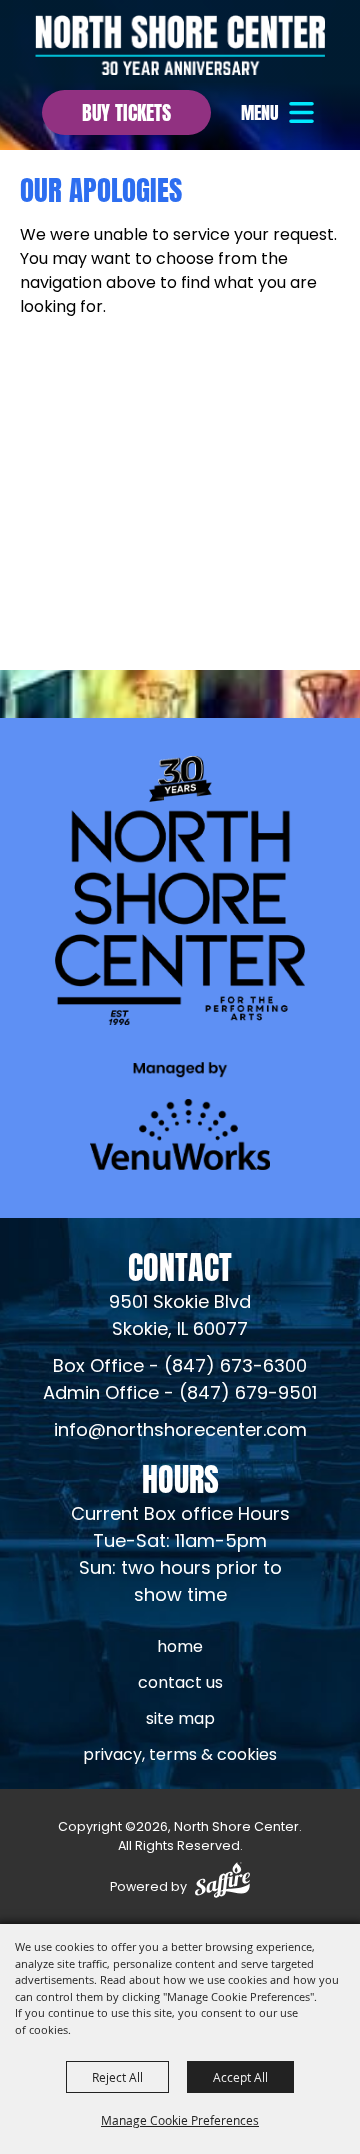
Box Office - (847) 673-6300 (180, 1367)
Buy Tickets (126, 110)
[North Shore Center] (180, 45)
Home (180, 1648)
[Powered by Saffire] (222, 1883)
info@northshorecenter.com (180, 1431)
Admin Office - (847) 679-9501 (180, 1394)
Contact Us (180, 1684)
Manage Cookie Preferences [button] (180, 2120)
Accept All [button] (240, 2077)
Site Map (180, 1720)
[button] (280, 112)
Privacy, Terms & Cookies (180, 1756)
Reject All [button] (117, 2077)
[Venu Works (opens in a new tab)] (180, 1115)
